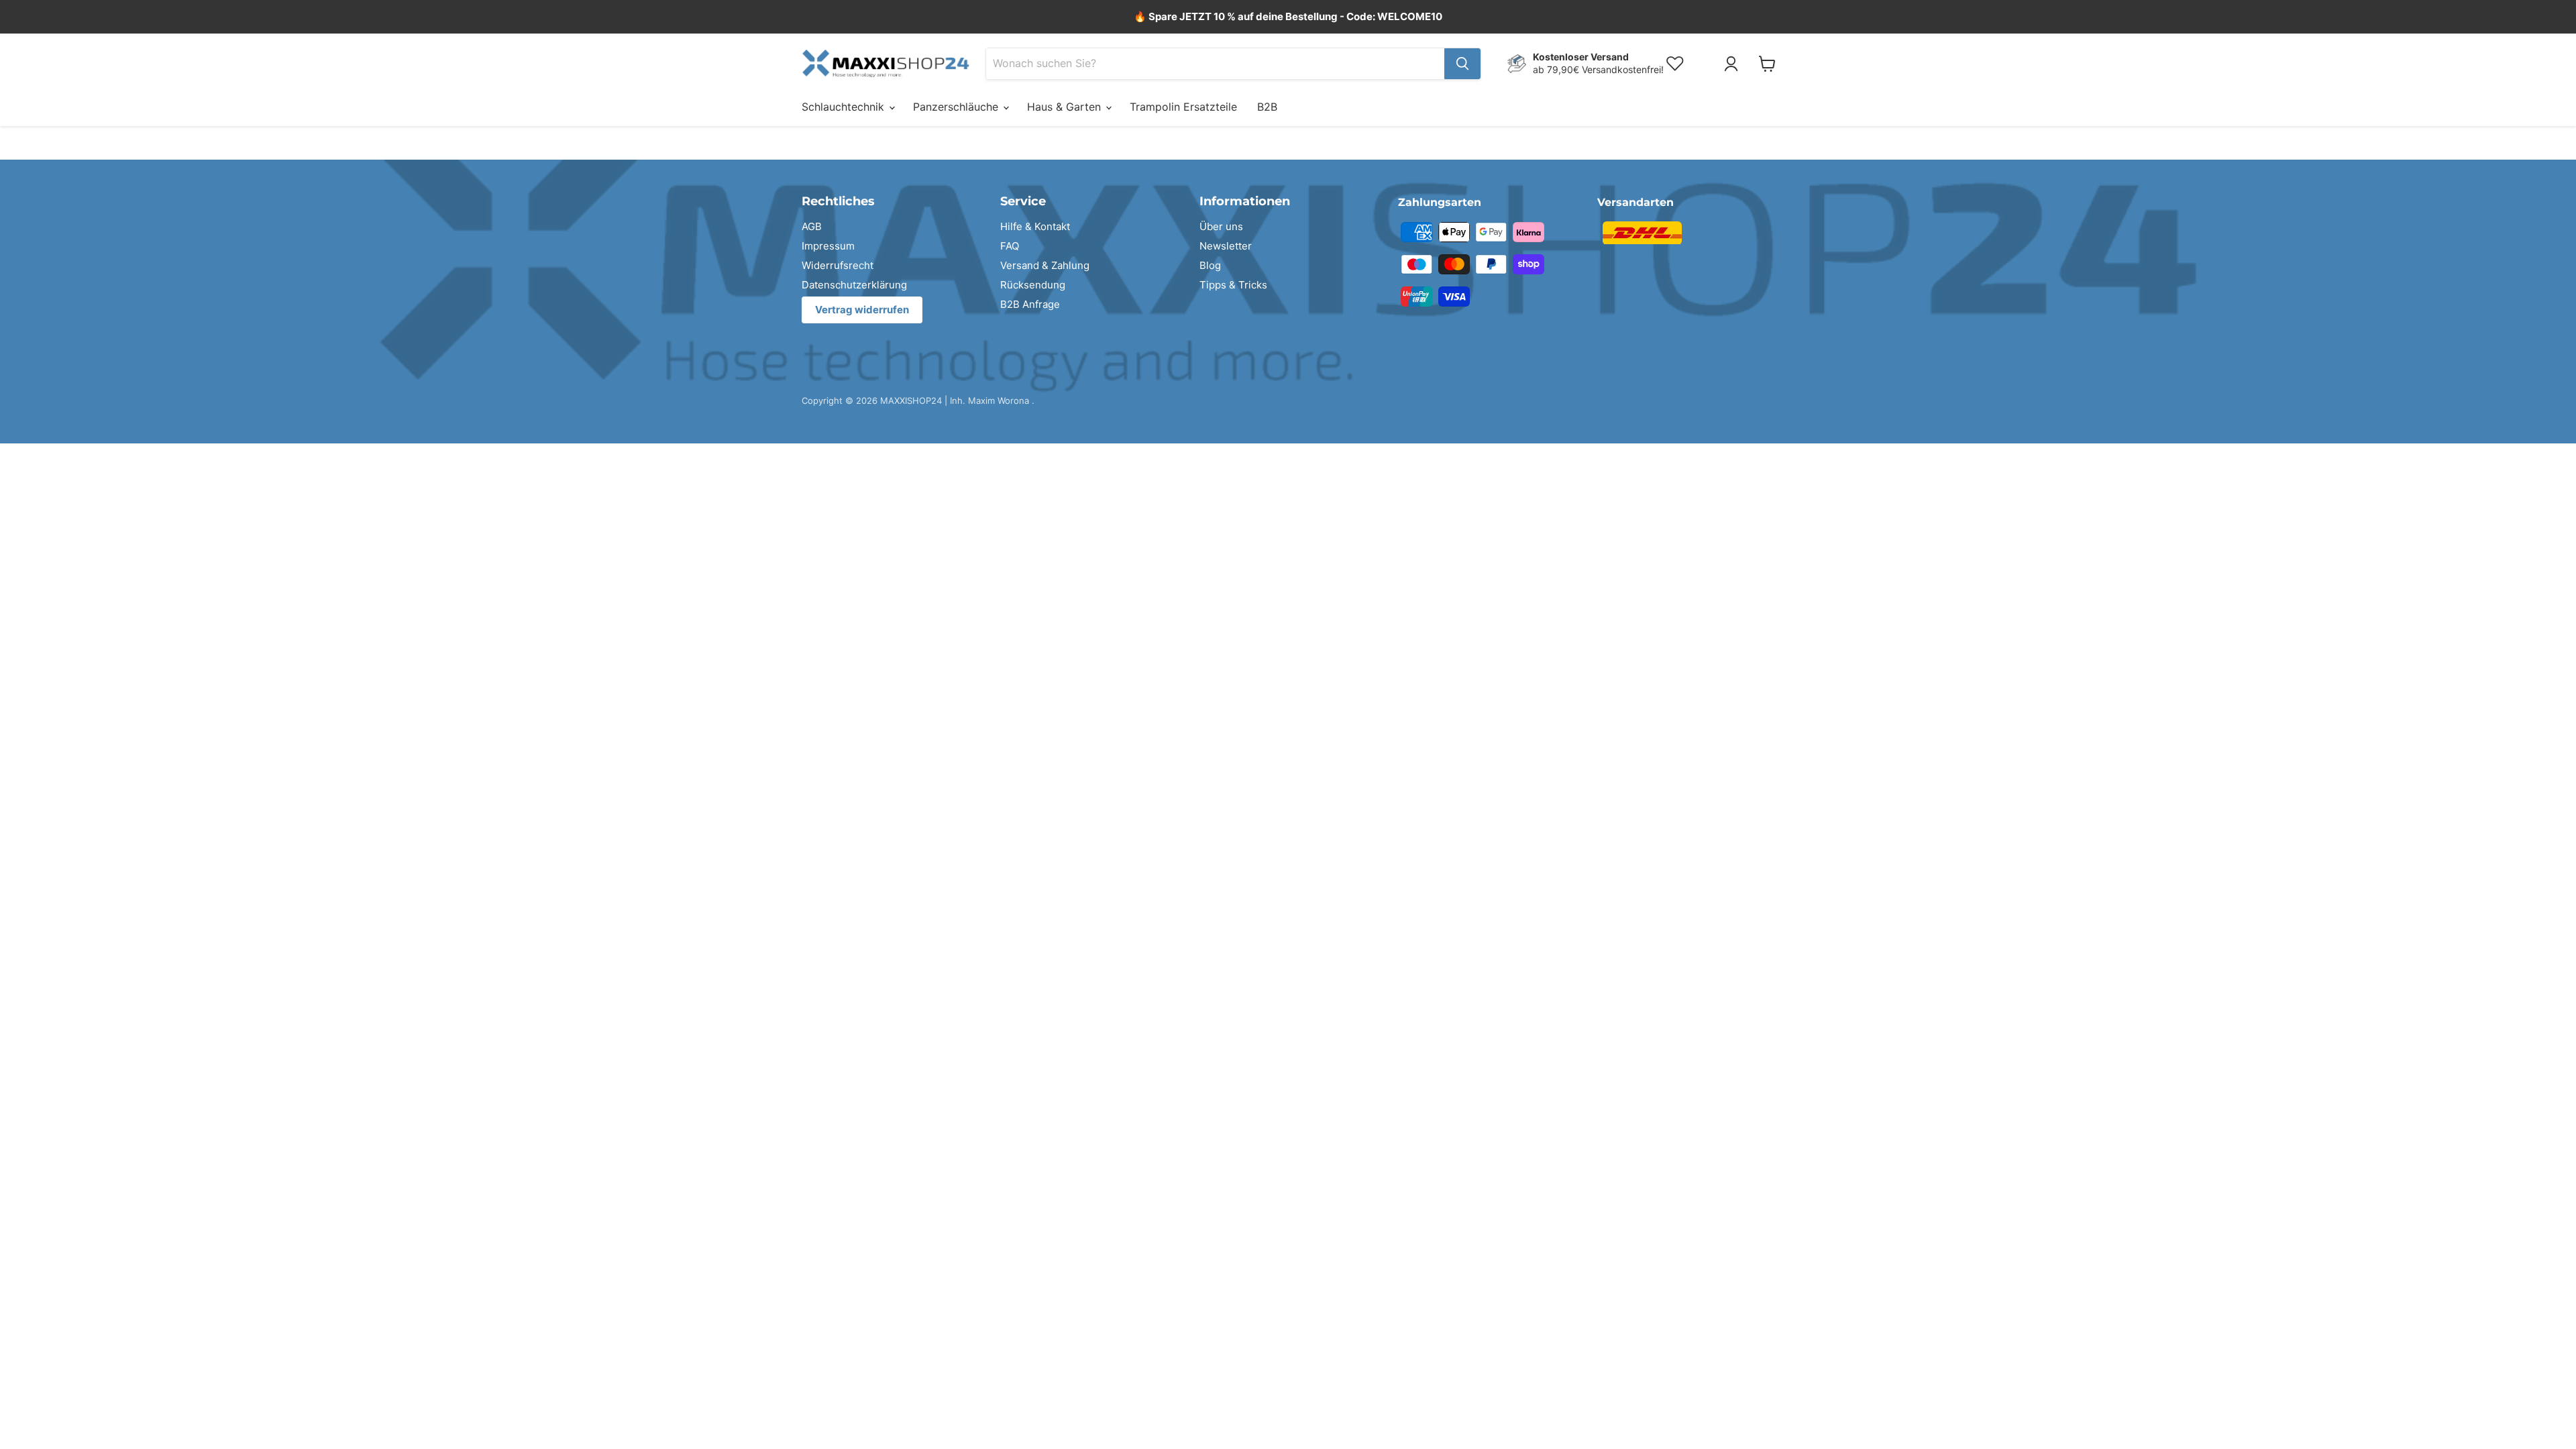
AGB (812, 226)
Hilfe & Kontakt (1035, 226)
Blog (1210, 265)
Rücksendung (1033, 285)
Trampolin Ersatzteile (1183, 107)
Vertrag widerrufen (862, 310)
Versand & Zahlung (1045, 265)
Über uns (1221, 226)
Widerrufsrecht (838, 265)
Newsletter (1226, 246)
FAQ (1010, 246)
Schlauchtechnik (845, 107)
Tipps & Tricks (1233, 285)
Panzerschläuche (957, 107)
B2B (1267, 107)
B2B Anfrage (1030, 304)
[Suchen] (1462, 64)
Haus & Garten (1066, 107)
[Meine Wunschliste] (1707, 64)
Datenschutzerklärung (854, 285)
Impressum (828, 246)
